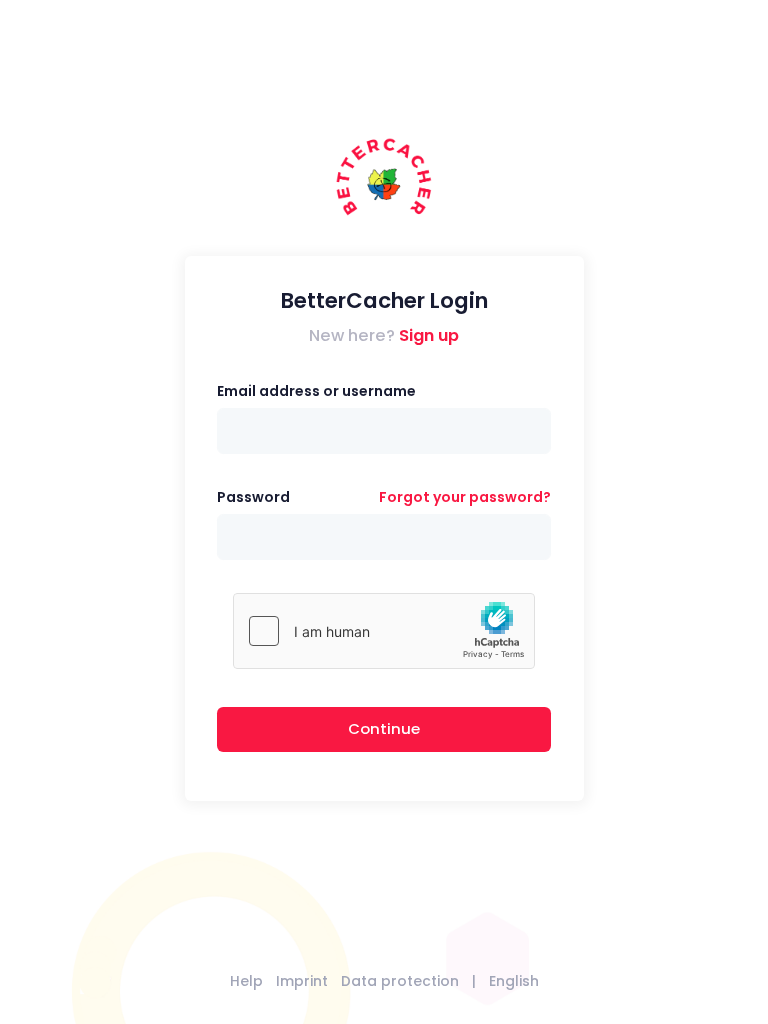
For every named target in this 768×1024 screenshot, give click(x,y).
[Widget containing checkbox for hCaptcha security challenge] (384, 631)
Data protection (400, 981)
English (514, 981)
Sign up (429, 335)
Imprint (302, 981)
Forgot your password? (465, 497)
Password (253, 497)
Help (246, 981)
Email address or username (316, 391)
